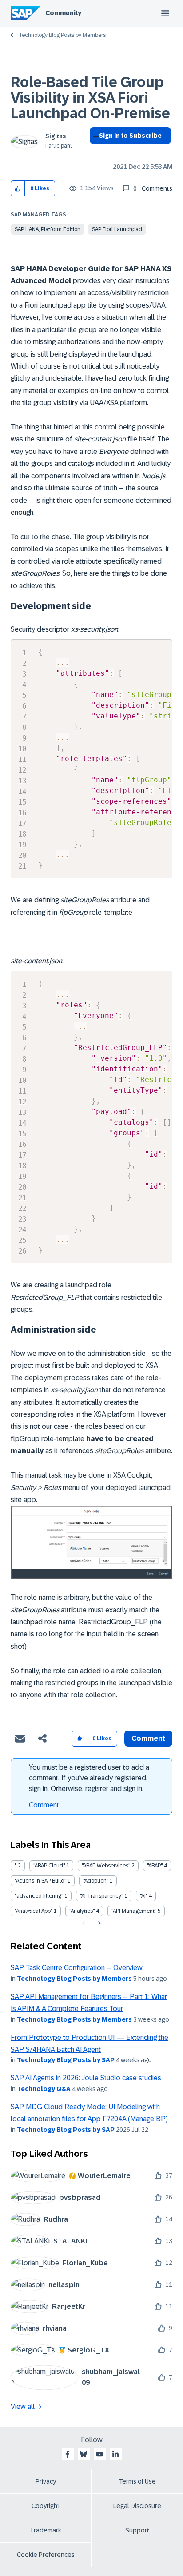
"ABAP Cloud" (49, 1866)
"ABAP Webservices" (106, 1866)
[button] (18, 189)
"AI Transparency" (101, 1896)
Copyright (46, 2506)
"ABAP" (155, 1866)
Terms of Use (137, 2481)
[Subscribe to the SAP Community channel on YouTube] (99, 2454)
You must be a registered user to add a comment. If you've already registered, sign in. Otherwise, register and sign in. (89, 1778)
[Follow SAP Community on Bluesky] (84, 2454)
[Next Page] (98, 1923)
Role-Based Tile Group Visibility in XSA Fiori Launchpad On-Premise (90, 98)
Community (63, 13)
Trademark (46, 2530)
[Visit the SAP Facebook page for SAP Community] (68, 2454)
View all (23, 2406)
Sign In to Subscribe (130, 136)
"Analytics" (82, 1911)
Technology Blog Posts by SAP (66, 2060)
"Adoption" (96, 1881)
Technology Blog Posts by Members (62, 35)
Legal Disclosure (137, 2506)
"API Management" (134, 1911)
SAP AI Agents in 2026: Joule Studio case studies (86, 2078)
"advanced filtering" (39, 1896)
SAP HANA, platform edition (48, 229)
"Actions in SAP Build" (40, 1881)
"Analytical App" (34, 1911)
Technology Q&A (44, 2089)
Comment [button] (148, 1738)
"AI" (144, 1896)
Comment (44, 1805)
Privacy (46, 2481)
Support (137, 2530)
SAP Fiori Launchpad (117, 229)
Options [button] (94, 152)
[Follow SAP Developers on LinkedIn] (115, 2454)
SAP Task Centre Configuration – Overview (77, 1968)
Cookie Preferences (46, 2555)
